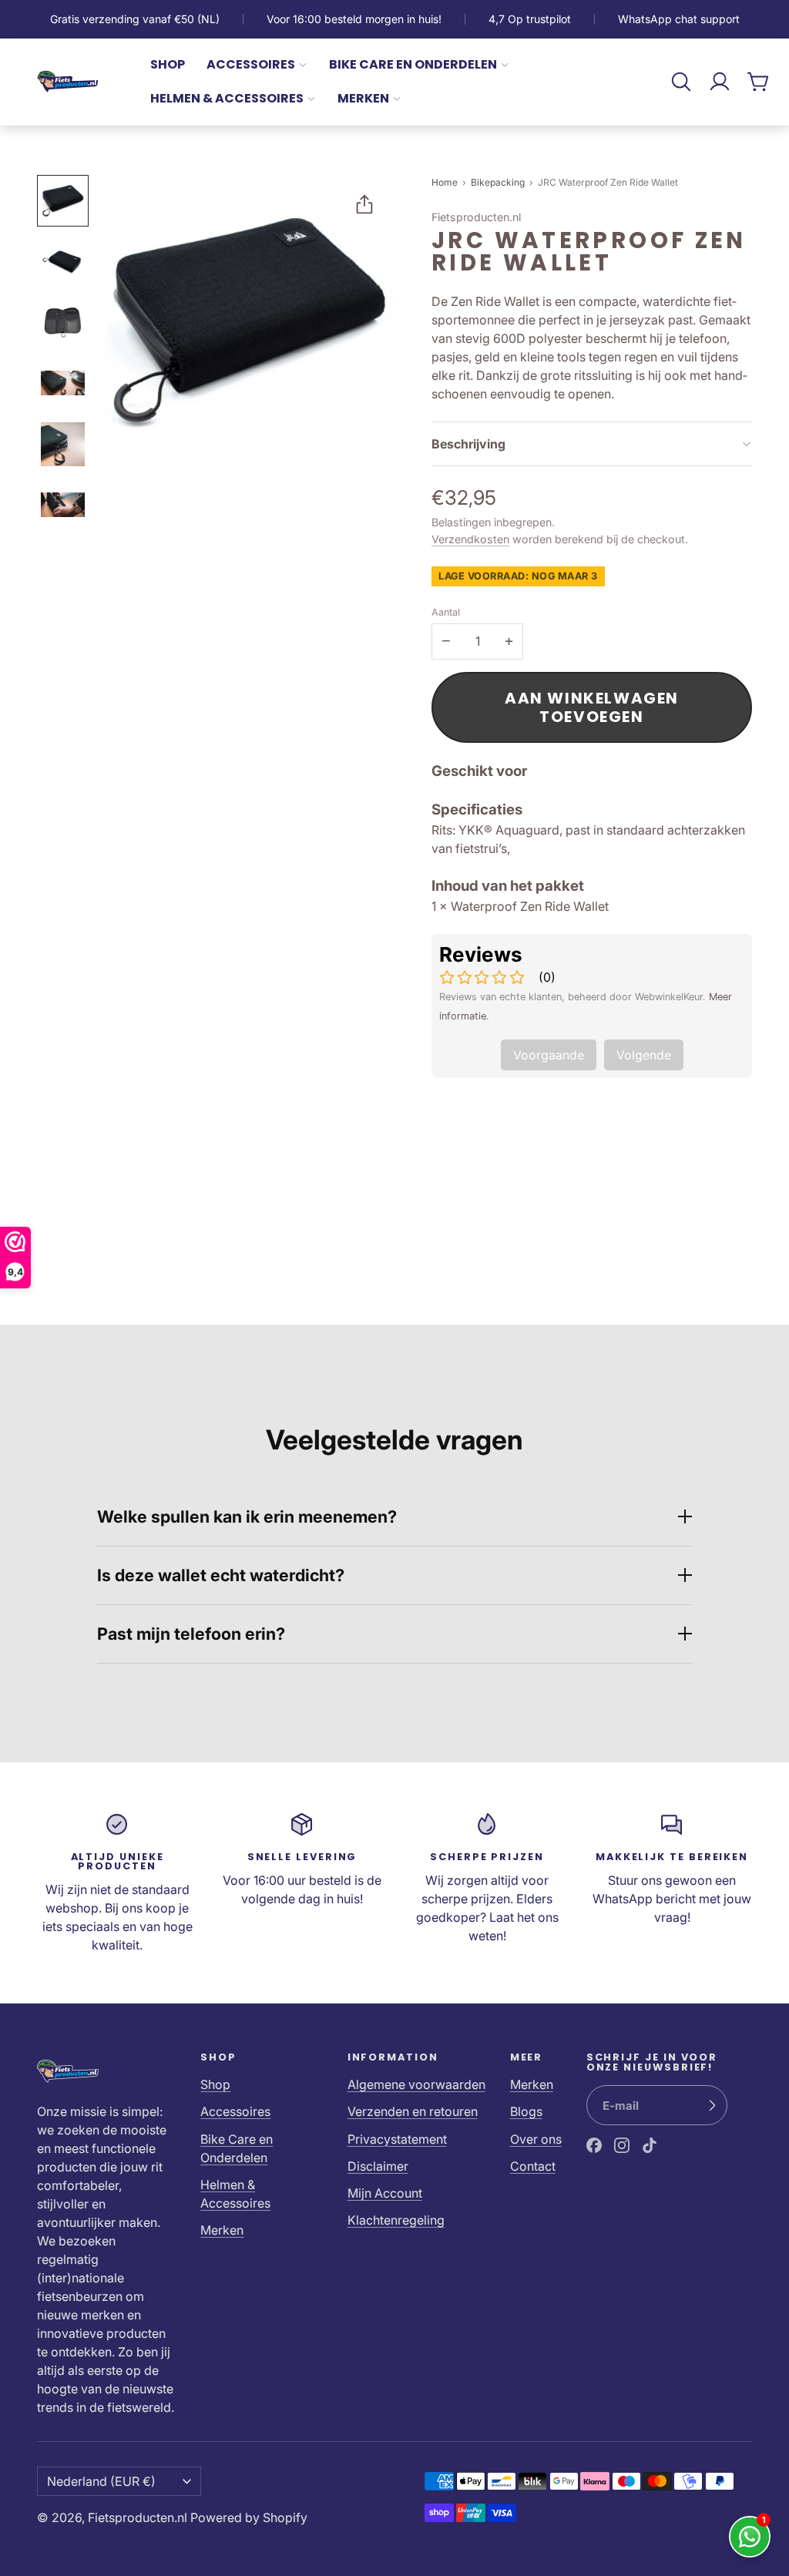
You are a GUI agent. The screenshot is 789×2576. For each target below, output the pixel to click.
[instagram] (622, 2145)
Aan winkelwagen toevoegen (592, 707)
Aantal (446, 612)
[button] (681, 82)
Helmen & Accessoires (227, 98)
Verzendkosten (470, 539)
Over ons (536, 2139)
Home (445, 182)
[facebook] (594, 2145)
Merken (363, 98)
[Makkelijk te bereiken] (672, 1883)
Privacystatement (397, 2139)
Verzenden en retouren (413, 2111)
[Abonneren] (712, 2105)
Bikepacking (499, 182)
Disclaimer (378, 2166)
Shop (168, 64)
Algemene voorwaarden (416, 2084)
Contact (533, 2166)
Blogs (526, 2111)
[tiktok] (650, 2145)
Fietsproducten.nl (138, 2517)
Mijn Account (385, 2193)
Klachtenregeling (396, 2220)
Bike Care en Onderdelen (413, 64)
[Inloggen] (720, 82)
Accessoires (251, 64)
